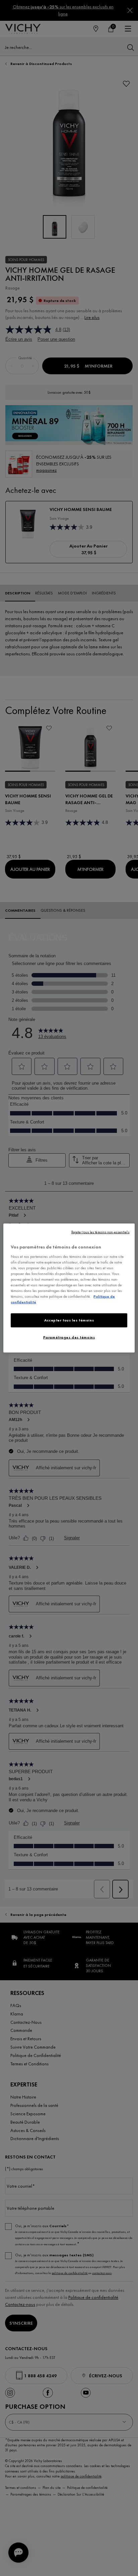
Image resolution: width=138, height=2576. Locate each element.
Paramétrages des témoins (69, 1337)
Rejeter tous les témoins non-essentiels (100, 1232)
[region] (69, 1288)
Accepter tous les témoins (69, 1320)
